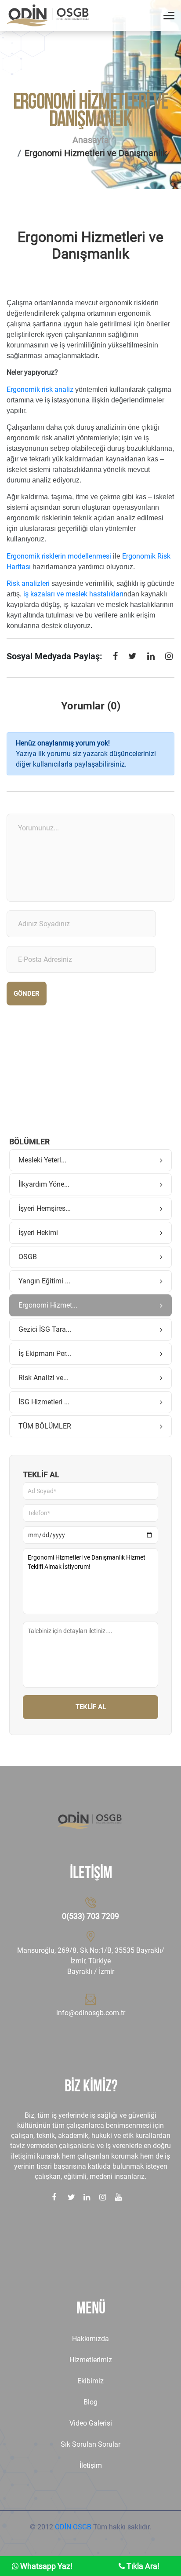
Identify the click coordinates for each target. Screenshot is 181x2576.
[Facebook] (115, 658)
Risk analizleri (28, 583)
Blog (90, 2402)
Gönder (27, 994)
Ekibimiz (90, 2381)
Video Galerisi (91, 2423)
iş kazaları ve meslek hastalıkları (73, 594)
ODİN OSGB (73, 2527)
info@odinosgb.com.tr (91, 2013)
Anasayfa (91, 140)
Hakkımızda (90, 2339)
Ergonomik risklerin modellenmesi (59, 556)
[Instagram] (169, 658)
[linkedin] (151, 658)
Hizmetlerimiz (91, 2360)
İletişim (91, 2465)
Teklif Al (91, 1707)
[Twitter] (132, 658)
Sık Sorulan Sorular (90, 2444)
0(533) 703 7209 (90, 1916)
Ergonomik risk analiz (40, 389)
